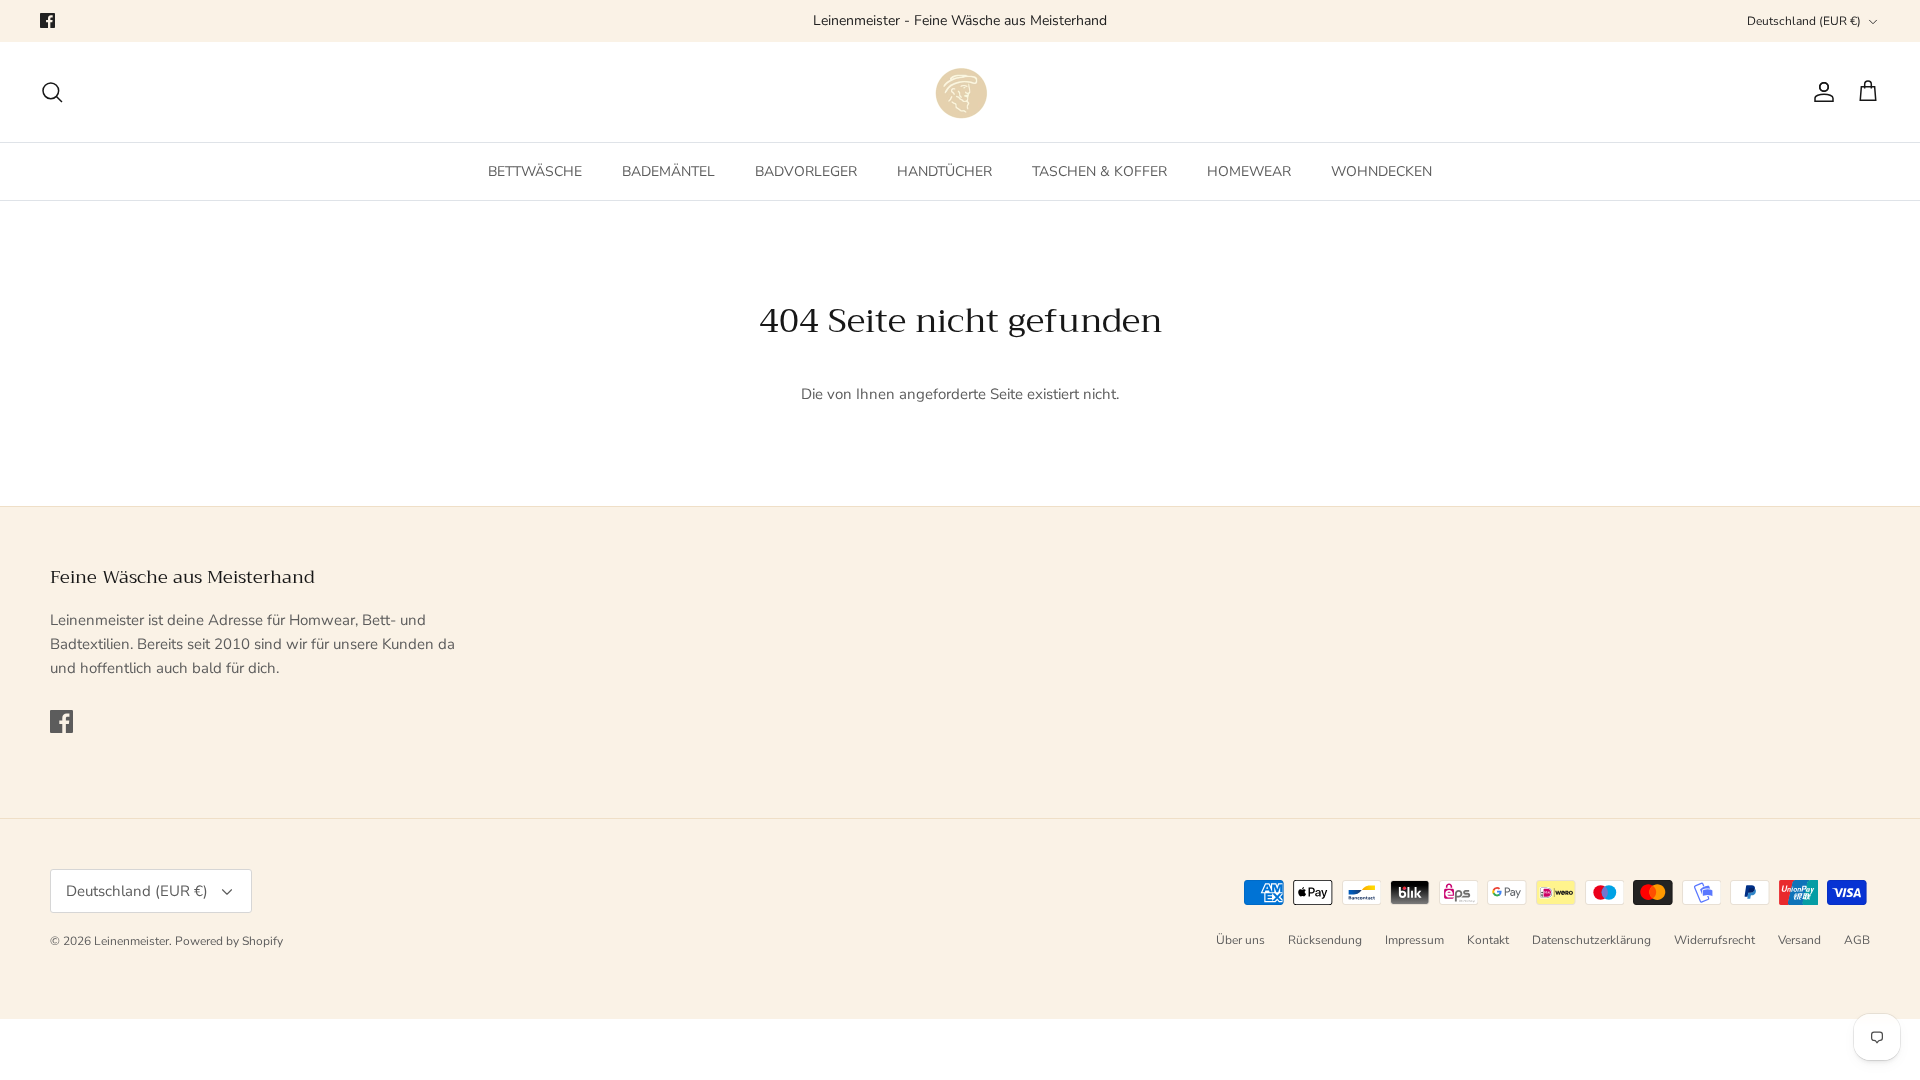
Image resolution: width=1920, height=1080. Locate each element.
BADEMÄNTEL (668, 171)
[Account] (1820, 92)
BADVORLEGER (806, 171)
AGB (1857, 940)
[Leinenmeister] (960, 92)
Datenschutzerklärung (1591, 940)
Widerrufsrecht (1714, 940)
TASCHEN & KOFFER (1099, 171)
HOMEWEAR (1249, 171)
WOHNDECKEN (1381, 171)
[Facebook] (47, 20)
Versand (1799, 940)
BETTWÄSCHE (535, 171)
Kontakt (1488, 940)
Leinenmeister (131, 941)
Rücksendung (1325, 940)
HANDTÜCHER (944, 171)
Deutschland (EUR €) (1804, 21)
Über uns (1240, 940)
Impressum (1414, 940)
